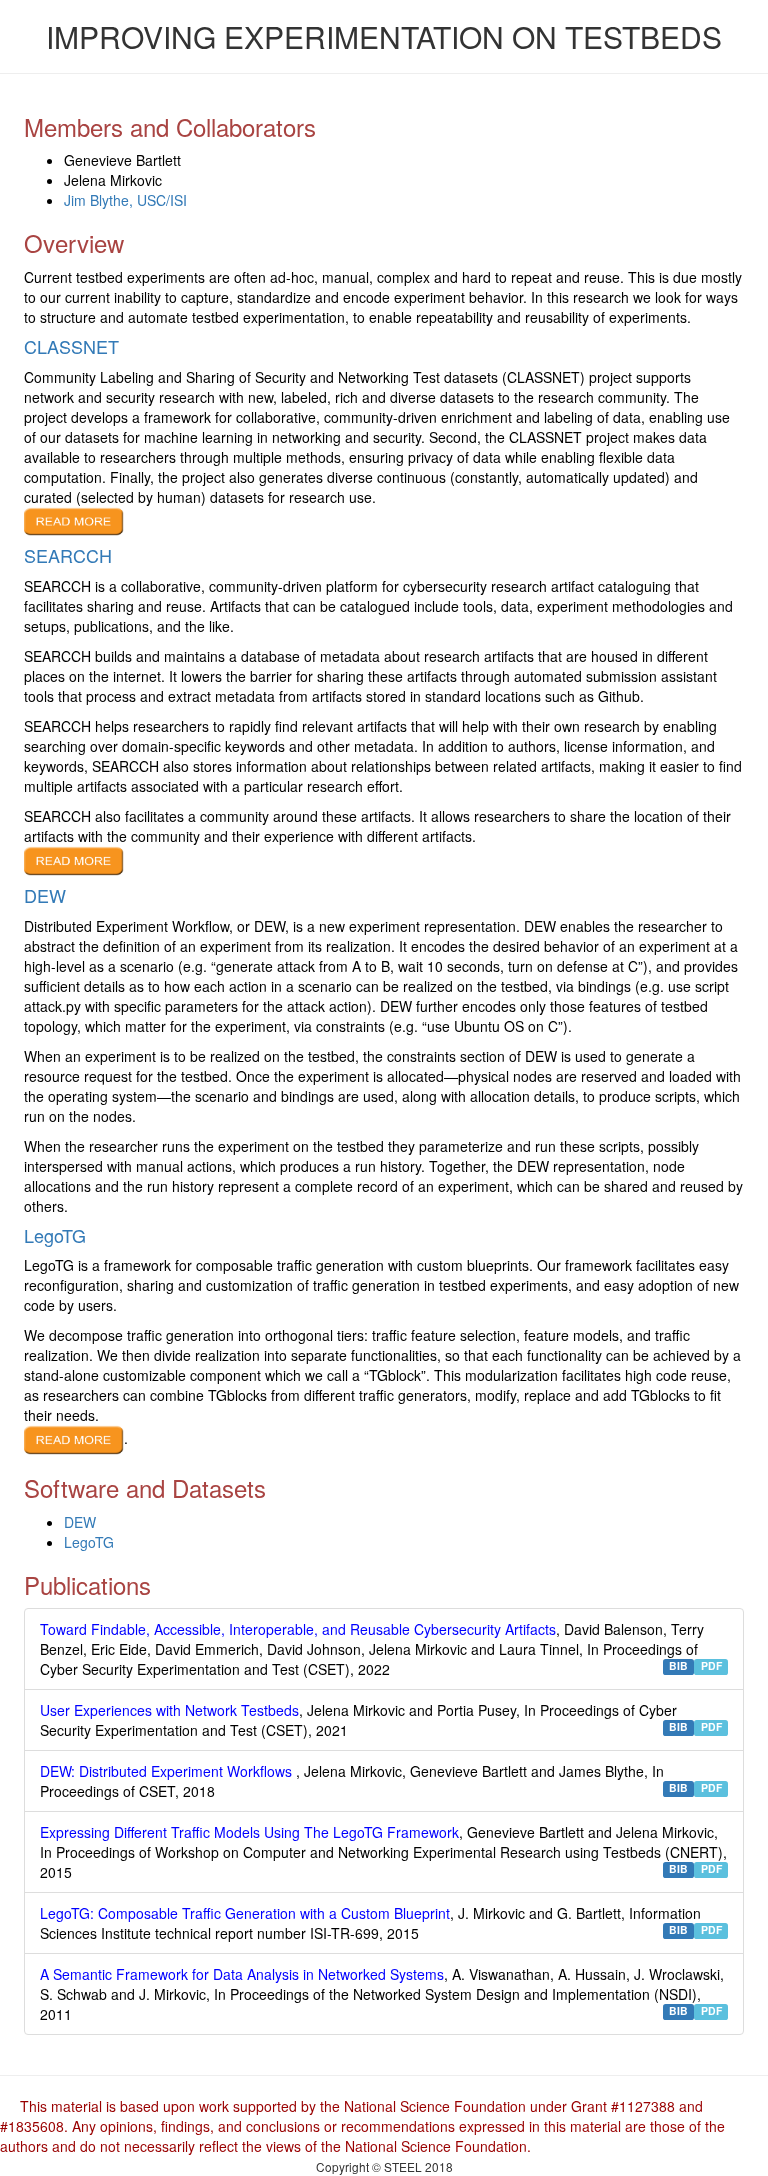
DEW (80, 1522)
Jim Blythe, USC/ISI (125, 200)
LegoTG (89, 1542)
